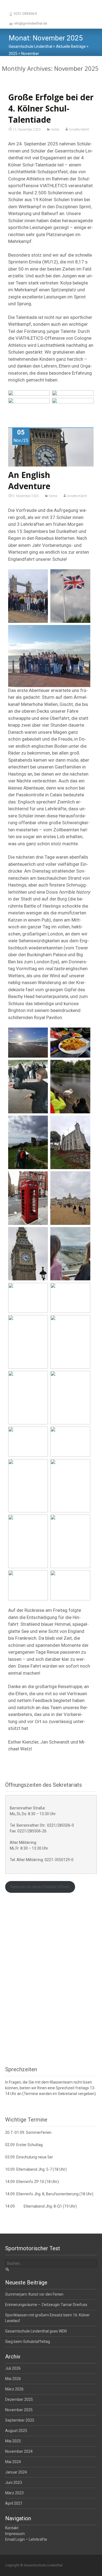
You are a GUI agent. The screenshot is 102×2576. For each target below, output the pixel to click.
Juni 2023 (14, 2483)
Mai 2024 (13, 2462)
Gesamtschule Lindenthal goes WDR (36, 2331)
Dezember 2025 (19, 2399)
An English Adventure (29, 480)
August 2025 (16, 2431)
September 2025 (20, 2420)
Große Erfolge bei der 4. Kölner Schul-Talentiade (51, 108)
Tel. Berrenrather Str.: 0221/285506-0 (42, 1825)
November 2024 (19, 2451)
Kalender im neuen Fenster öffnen (40, 1887)
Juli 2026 (13, 2368)
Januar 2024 (16, 2472)
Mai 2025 (13, 2441)
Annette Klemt (79, 130)
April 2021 (14, 2503)
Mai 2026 (13, 2379)
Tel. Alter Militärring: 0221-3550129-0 (42, 1860)
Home (55, 130)
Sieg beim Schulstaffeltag (28, 2342)
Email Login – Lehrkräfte (26, 2539)
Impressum (15, 2534)
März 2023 (14, 2493)
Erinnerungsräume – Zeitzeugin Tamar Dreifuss (46, 2305)
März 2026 (14, 2389)
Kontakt (12, 2528)
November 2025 (19, 2410)
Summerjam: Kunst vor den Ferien (34, 2294)
